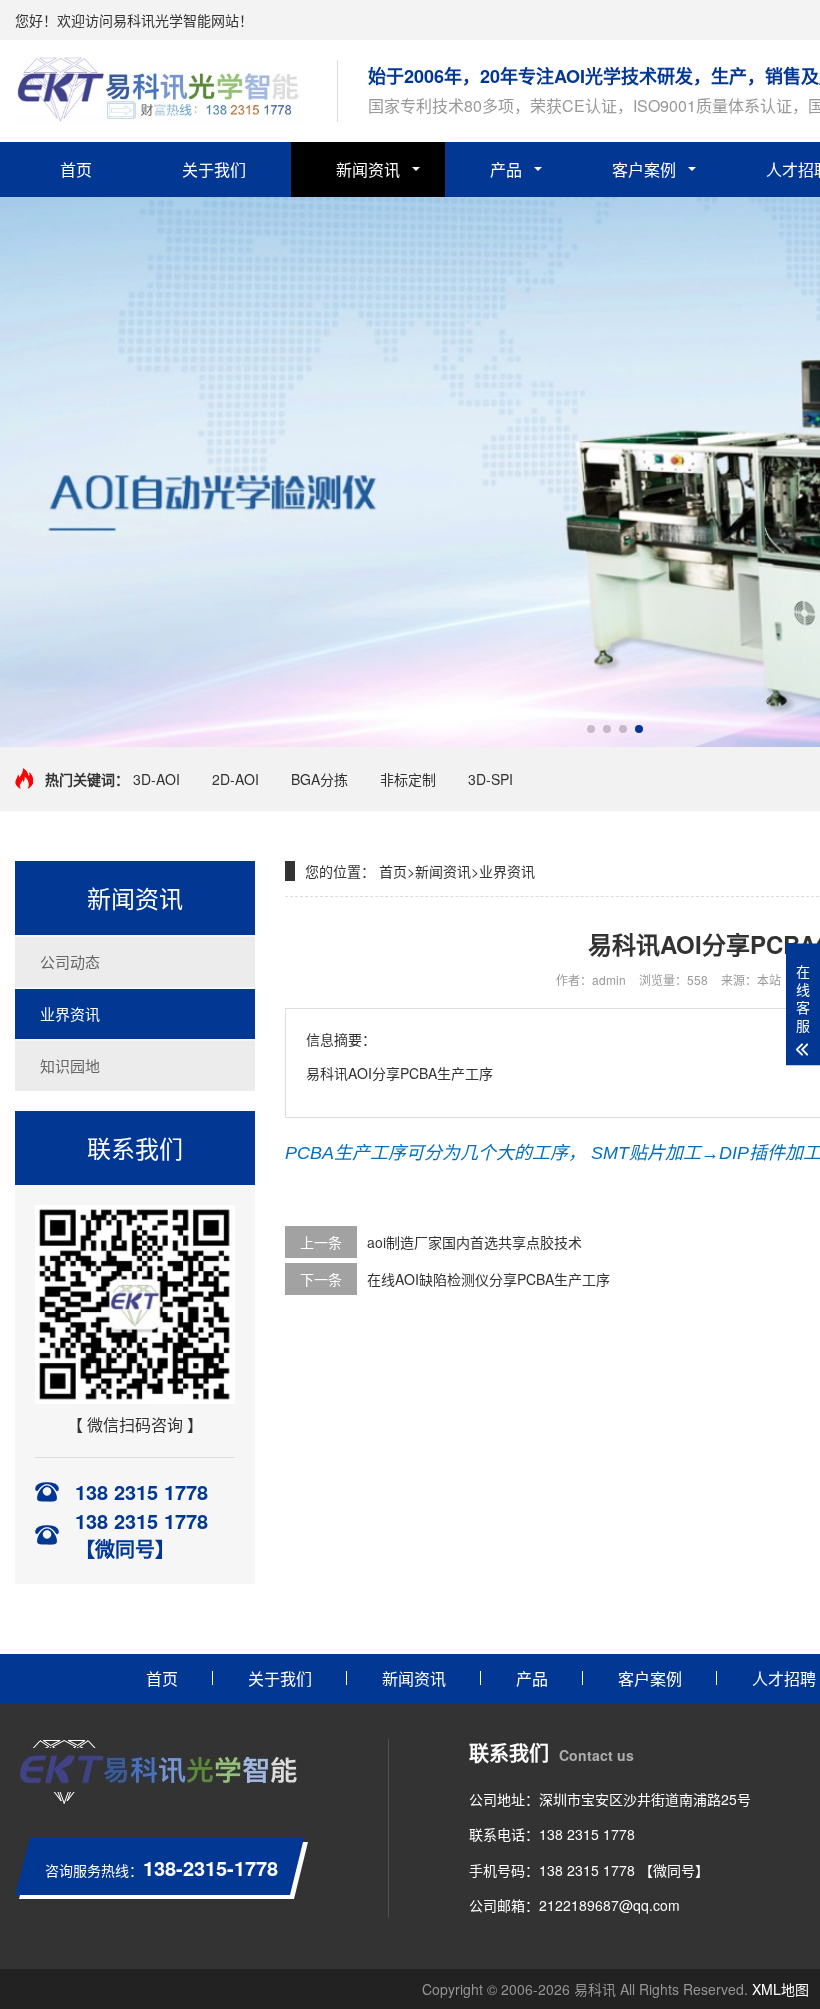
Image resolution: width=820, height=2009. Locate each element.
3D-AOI (156, 779)
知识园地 (70, 1065)
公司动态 (70, 961)
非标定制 (408, 779)
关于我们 (214, 169)
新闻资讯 (368, 169)
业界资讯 (70, 1013)
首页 (76, 169)
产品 (506, 169)
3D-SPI (490, 779)
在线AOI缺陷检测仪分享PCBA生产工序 (488, 1279)
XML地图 (780, 1989)
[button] (591, 729)
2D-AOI (235, 779)
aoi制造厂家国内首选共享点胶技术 (474, 1242)
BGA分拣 (319, 779)
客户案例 (644, 169)
